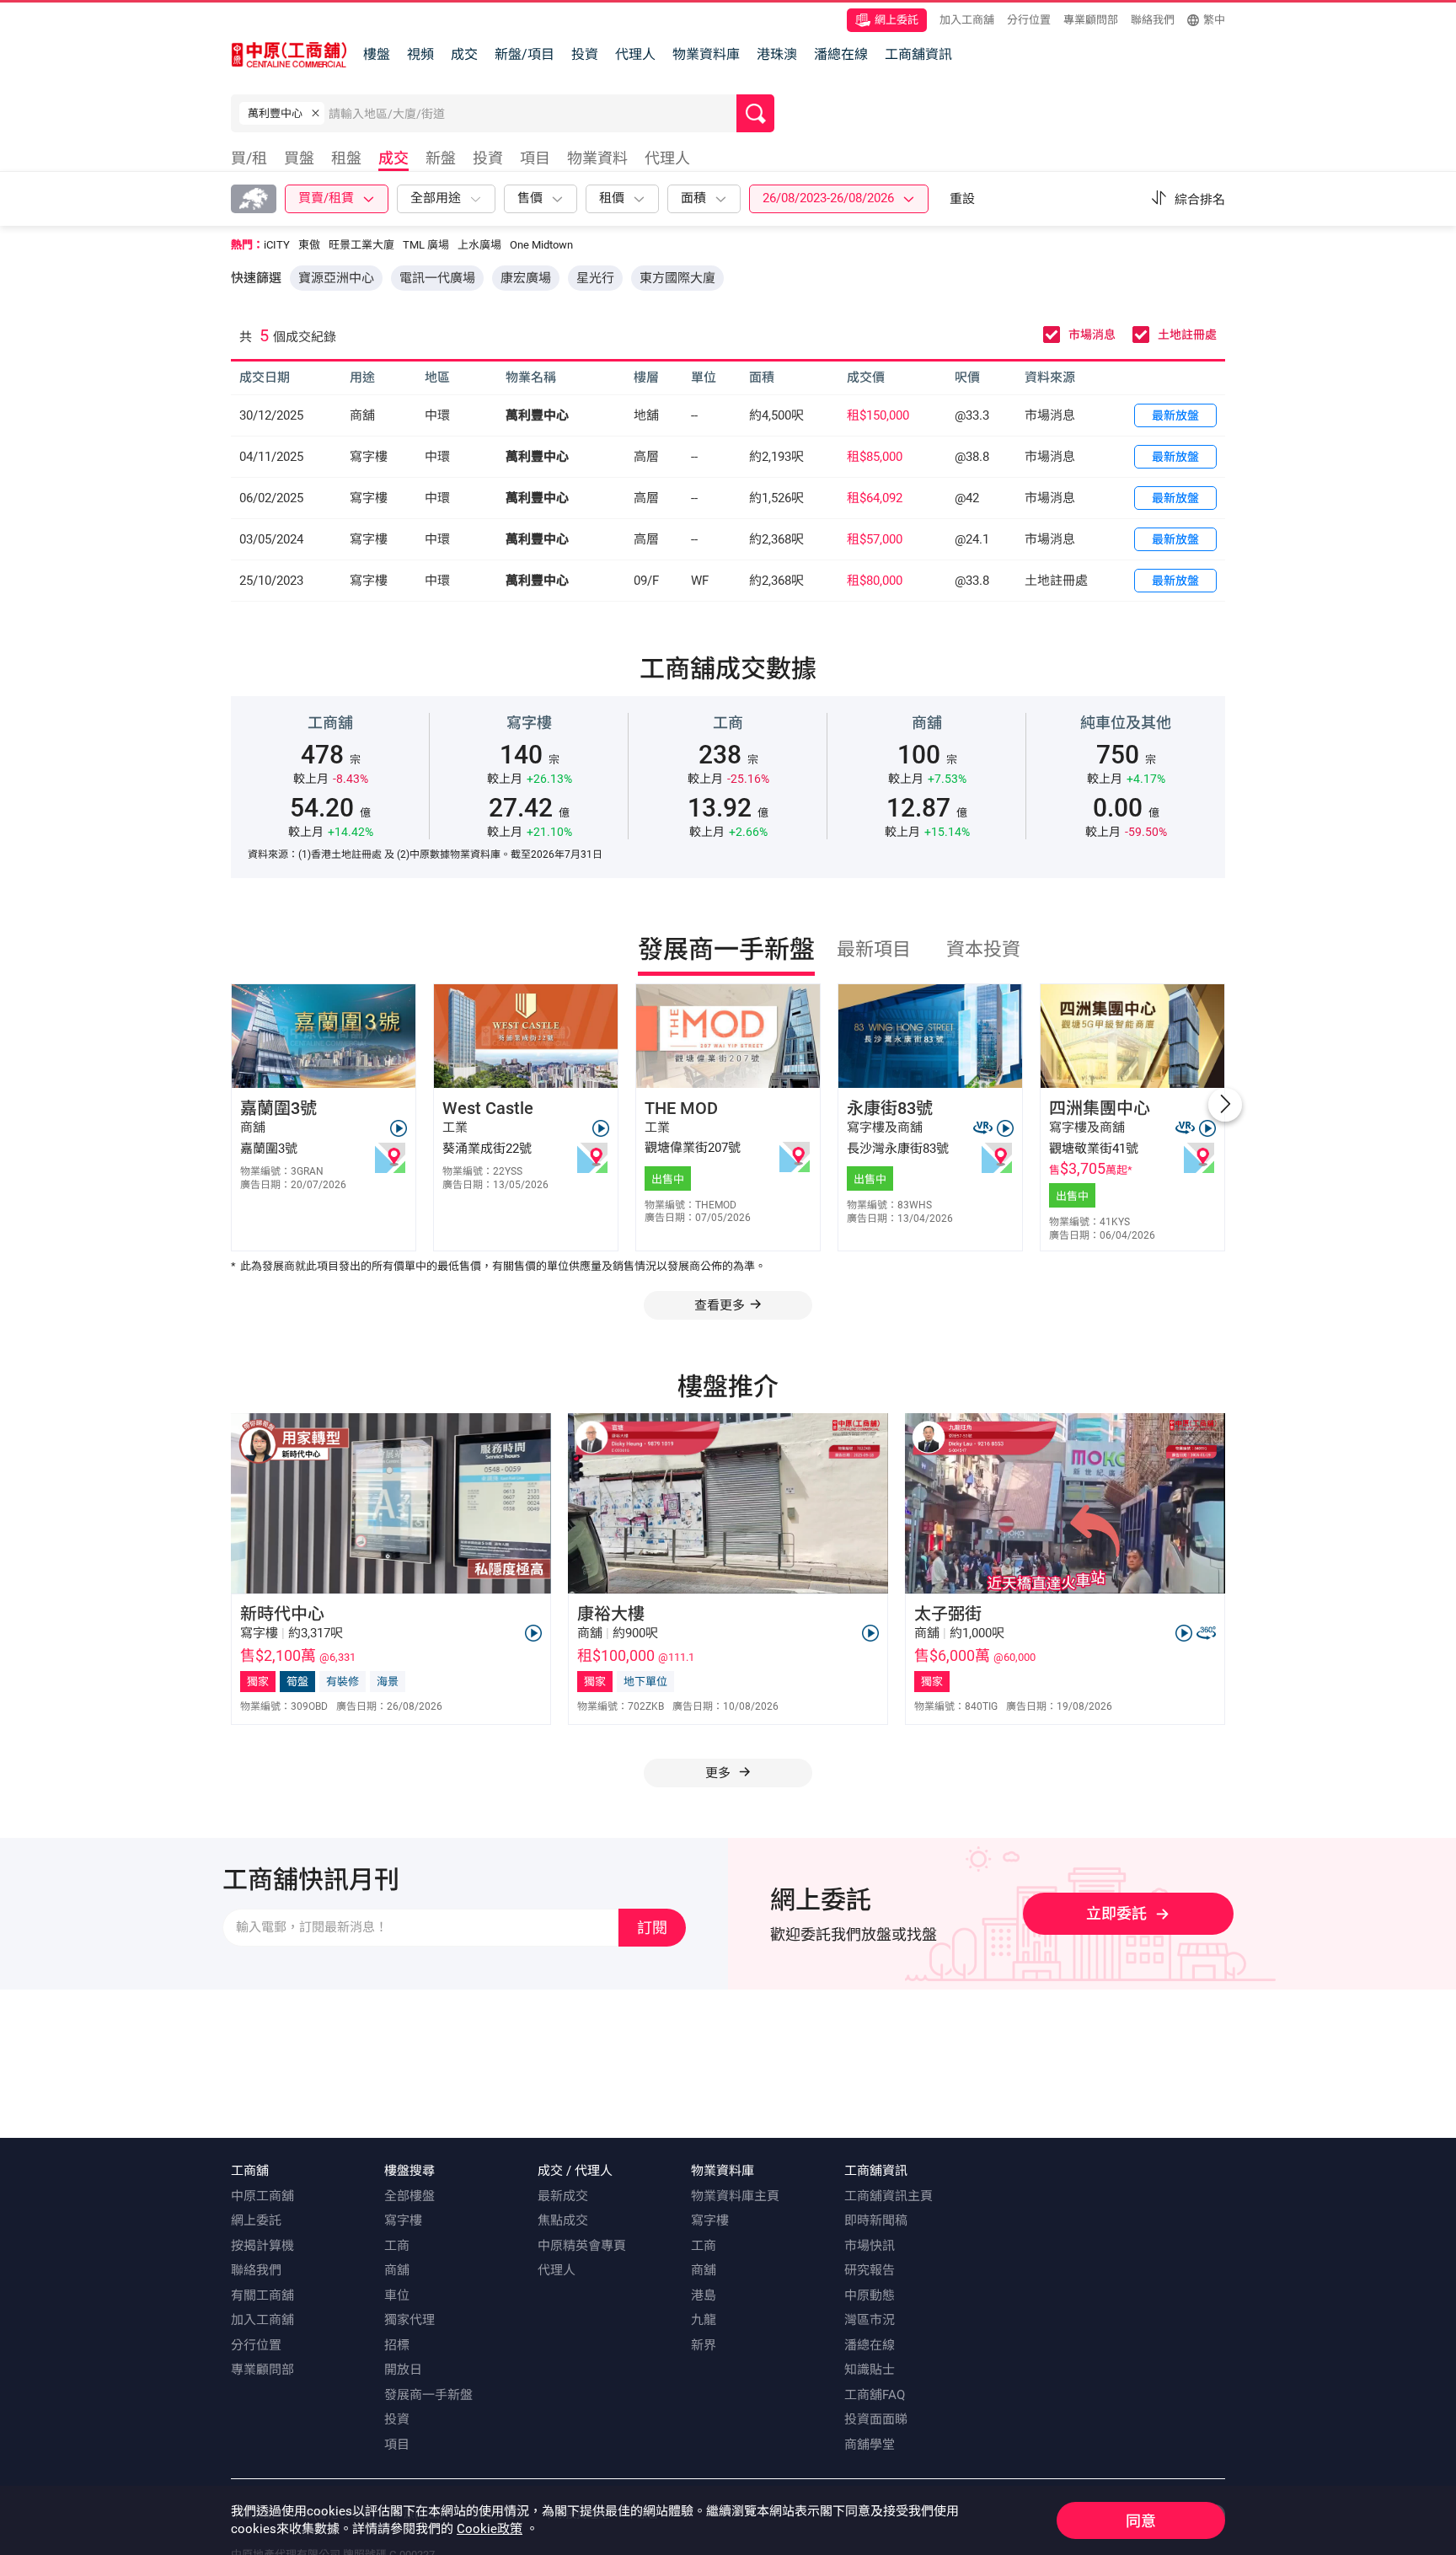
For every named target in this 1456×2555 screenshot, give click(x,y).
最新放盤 (1175, 415)
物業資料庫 (706, 54)
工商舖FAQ (875, 2395)
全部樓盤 (409, 2196)
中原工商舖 (262, 2196)
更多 (720, 1773)
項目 (397, 2445)
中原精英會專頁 (582, 2246)
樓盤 (377, 54)
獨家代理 (409, 2320)
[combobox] (533, 117)
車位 (397, 2295)
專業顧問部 (1091, 20)
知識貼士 (870, 2370)
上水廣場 (479, 245)
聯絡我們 (1153, 20)
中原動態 (870, 2295)
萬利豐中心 (537, 415)
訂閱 (652, 1928)
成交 (464, 54)
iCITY (277, 245)
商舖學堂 (870, 2445)
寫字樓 (403, 2220)
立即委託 (1116, 1913)
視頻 (420, 54)
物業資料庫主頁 (735, 2196)
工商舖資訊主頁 (889, 2196)
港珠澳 (777, 54)
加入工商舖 (967, 20)
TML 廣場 (426, 245)
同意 (1141, 2521)
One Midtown (541, 245)
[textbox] (533, 113)
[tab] (253, 161)
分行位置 (1029, 20)
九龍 (704, 2320)
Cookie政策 (490, 2529)
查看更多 (720, 1305)
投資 (585, 54)
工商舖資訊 (918, 54)
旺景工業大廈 (361, 245)
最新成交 (563, 2196)
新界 (704, 2345)
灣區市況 (870, 2320)
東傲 (309, 245)
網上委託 (897, 20)
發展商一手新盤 (428, 2395)
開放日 (403, 2370)
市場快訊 (870, 2246)
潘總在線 (841, 54)
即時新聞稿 (876, 2220)
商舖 (397, 2270)
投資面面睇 (876, 2419)
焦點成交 (563, 2220)
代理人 (635, 54)
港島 (704, 2295)
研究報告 (870, 2270)
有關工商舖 (262, 2295)
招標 (397, 2345)
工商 (397, 2246)
